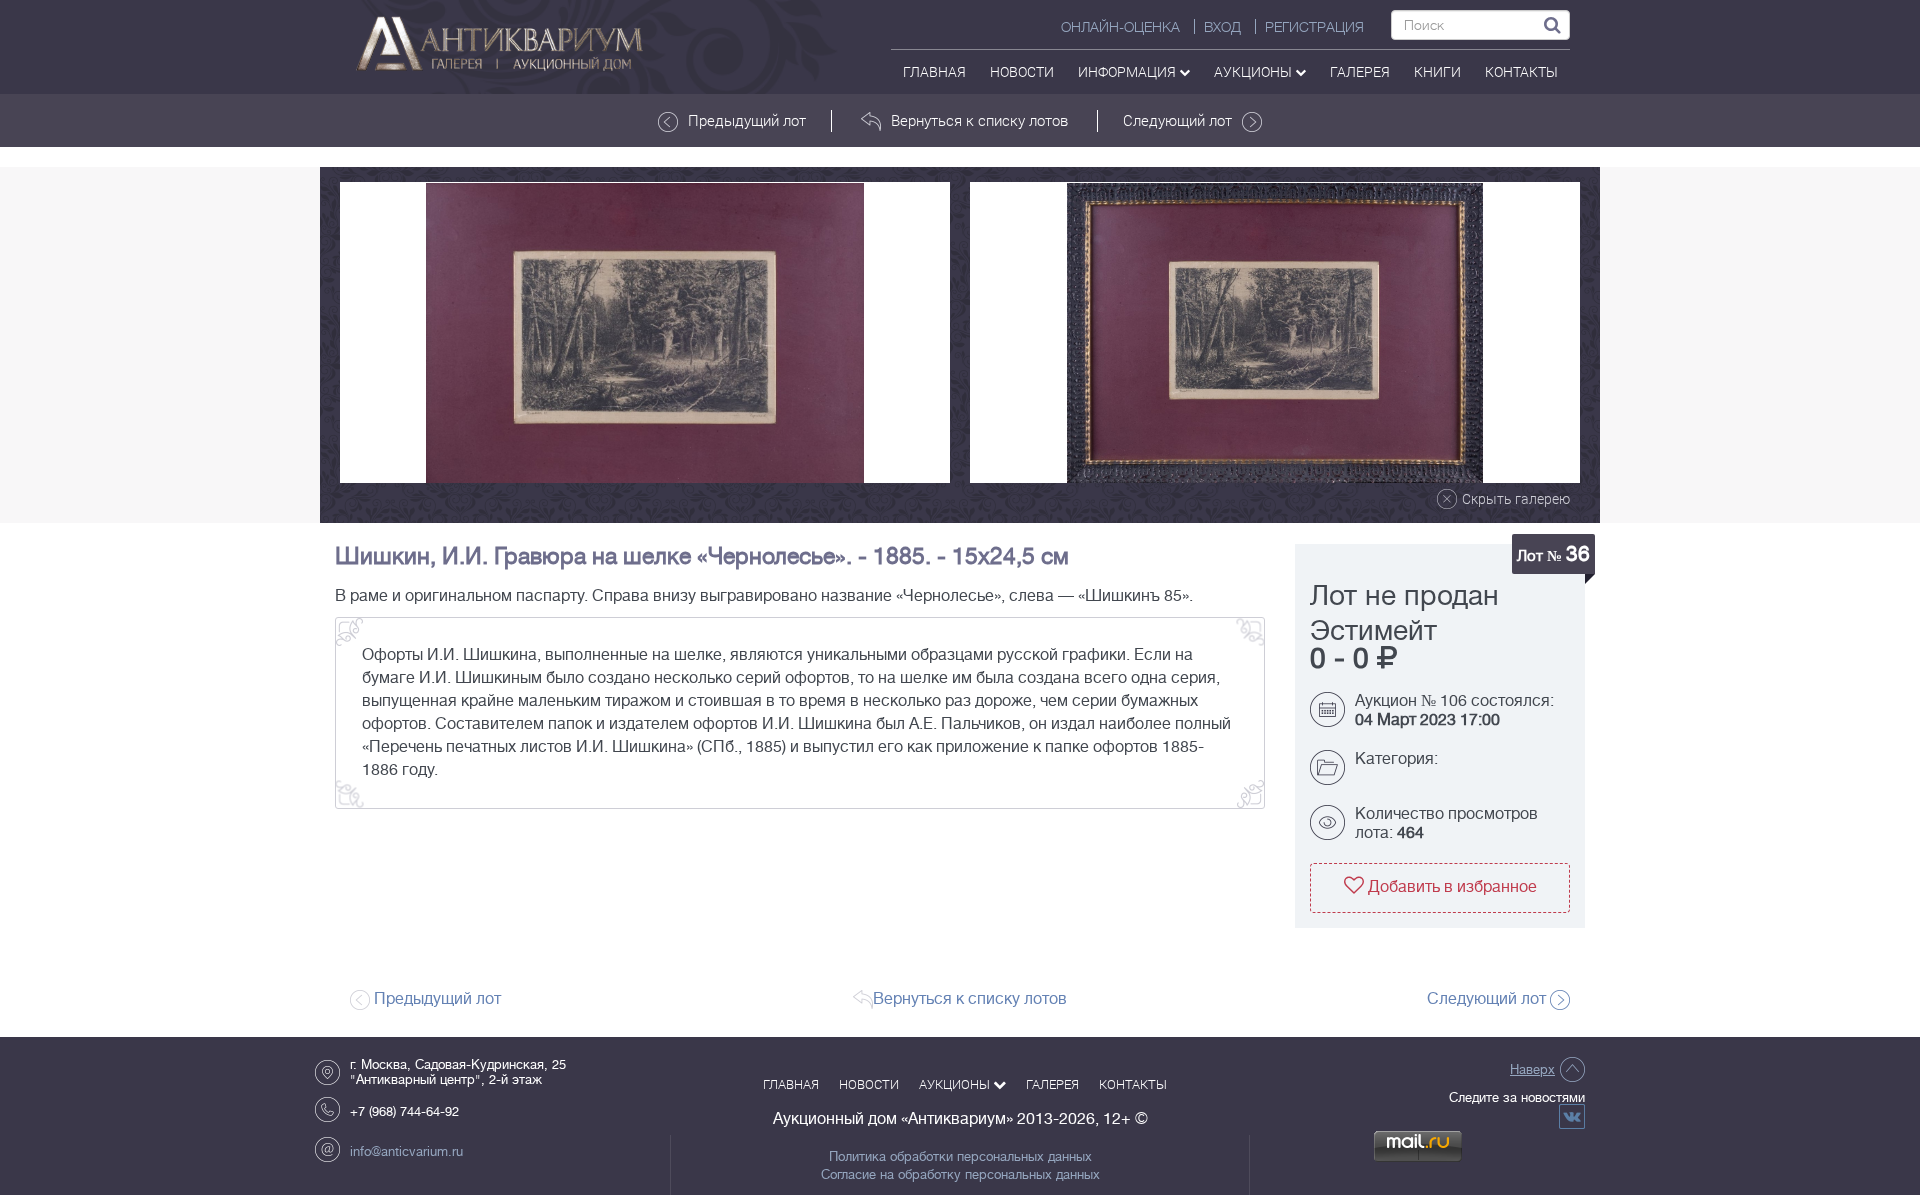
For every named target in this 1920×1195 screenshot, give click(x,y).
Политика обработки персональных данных (960, 1157)
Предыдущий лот (747, 120)
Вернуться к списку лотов (979, 120)
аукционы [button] (1254, 71)
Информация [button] (1128, 71)
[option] (645, 332)
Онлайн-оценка (1120, 27)
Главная (934, 71)
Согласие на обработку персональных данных (960, 1175)
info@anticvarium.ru (406, 1151)
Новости (1022, 71)
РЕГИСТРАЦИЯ (1314, 27)
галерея (1360, 71)
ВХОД (1222, 27)
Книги (1437, 71)
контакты (1521, 71)
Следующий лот (1177, 120)
